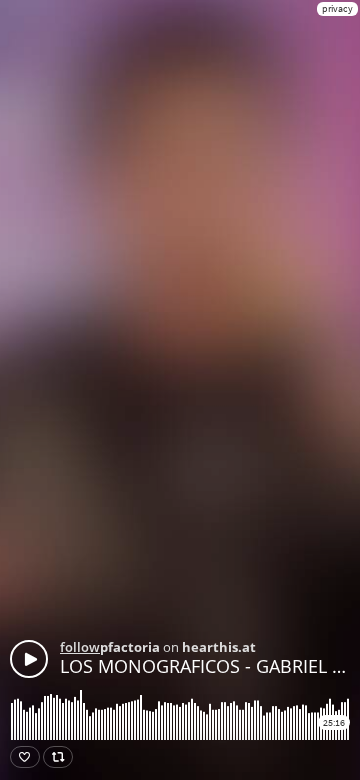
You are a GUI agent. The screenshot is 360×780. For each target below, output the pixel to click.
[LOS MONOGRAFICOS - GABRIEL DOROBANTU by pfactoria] (29, 659)
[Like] (25, 757)
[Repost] (58, 757)
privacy (337, 8)
